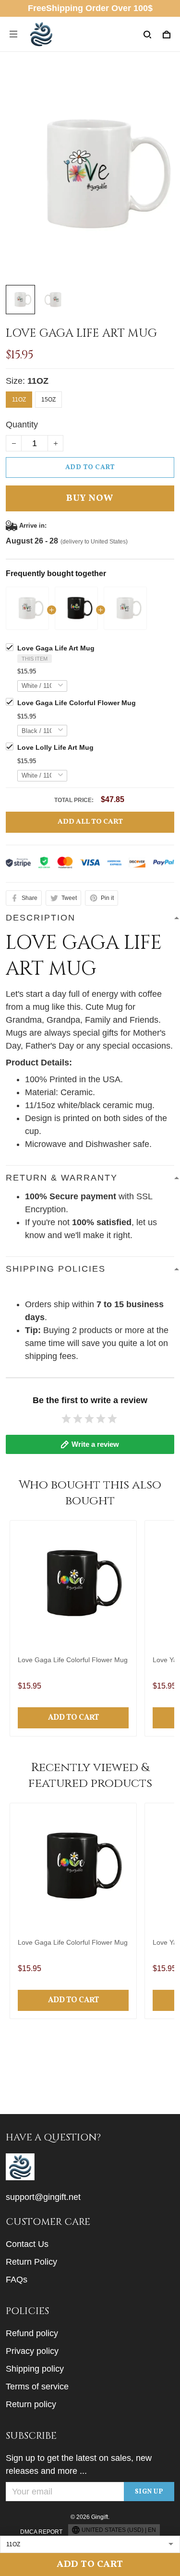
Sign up (149, 2492)
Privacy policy (32, 2351)
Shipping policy (35, 2369)
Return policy (31, 2404)
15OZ (48, 400)
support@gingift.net (43, 2197)
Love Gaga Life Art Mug (56, 648)
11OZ (38, 381)
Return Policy (31, 2262)
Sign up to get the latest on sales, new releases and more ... (79, 2464)
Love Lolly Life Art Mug (55, 747)
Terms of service (37, 2387)
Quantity (22, 425)
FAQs (17, 2280)
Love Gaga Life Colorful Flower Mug (77, 703)
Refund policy (32, 2333)
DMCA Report (41, 2532)
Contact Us (27, 2244)
